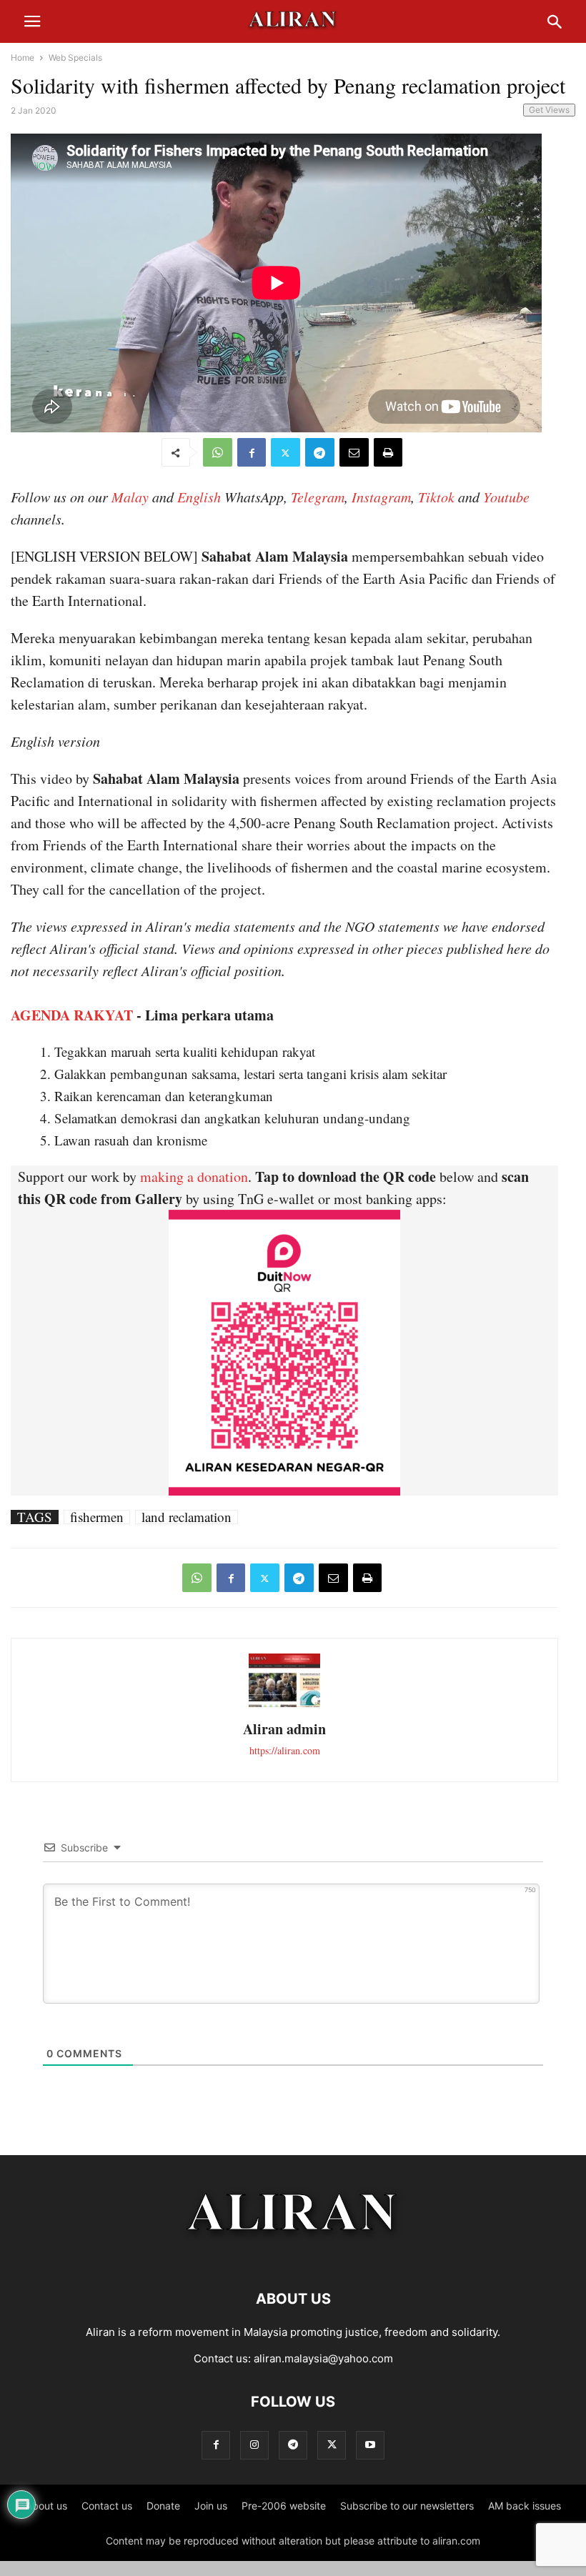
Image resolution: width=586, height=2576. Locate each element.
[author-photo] (284, 1705)
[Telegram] (320, 452)
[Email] (354, 452)
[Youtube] (370, 2445)
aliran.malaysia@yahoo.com (323, 2358)
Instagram (381, 497)
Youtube (506, 497)
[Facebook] (252, 452)
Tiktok (436, 497)
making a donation (194, 1177)
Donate (163, 2506)
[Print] (388, 452)
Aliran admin (284, 1729)
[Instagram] (254, 2445)
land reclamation (187, 1517)
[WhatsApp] (218, 452)
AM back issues (525, 2506)
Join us (211, 2506)
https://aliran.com (285, 1750)
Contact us (107, 2506)
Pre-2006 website (284, 2506)
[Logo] (293, 2256)
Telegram (318, 497)
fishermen (97, 1517)
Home (23, 58)
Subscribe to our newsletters (407, 2506)
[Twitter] (285, 452)
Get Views (549, 110)
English (199, 497)
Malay (130, 497)
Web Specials (75, 58)
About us (46, 2506)
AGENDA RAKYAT (72, 1015)
